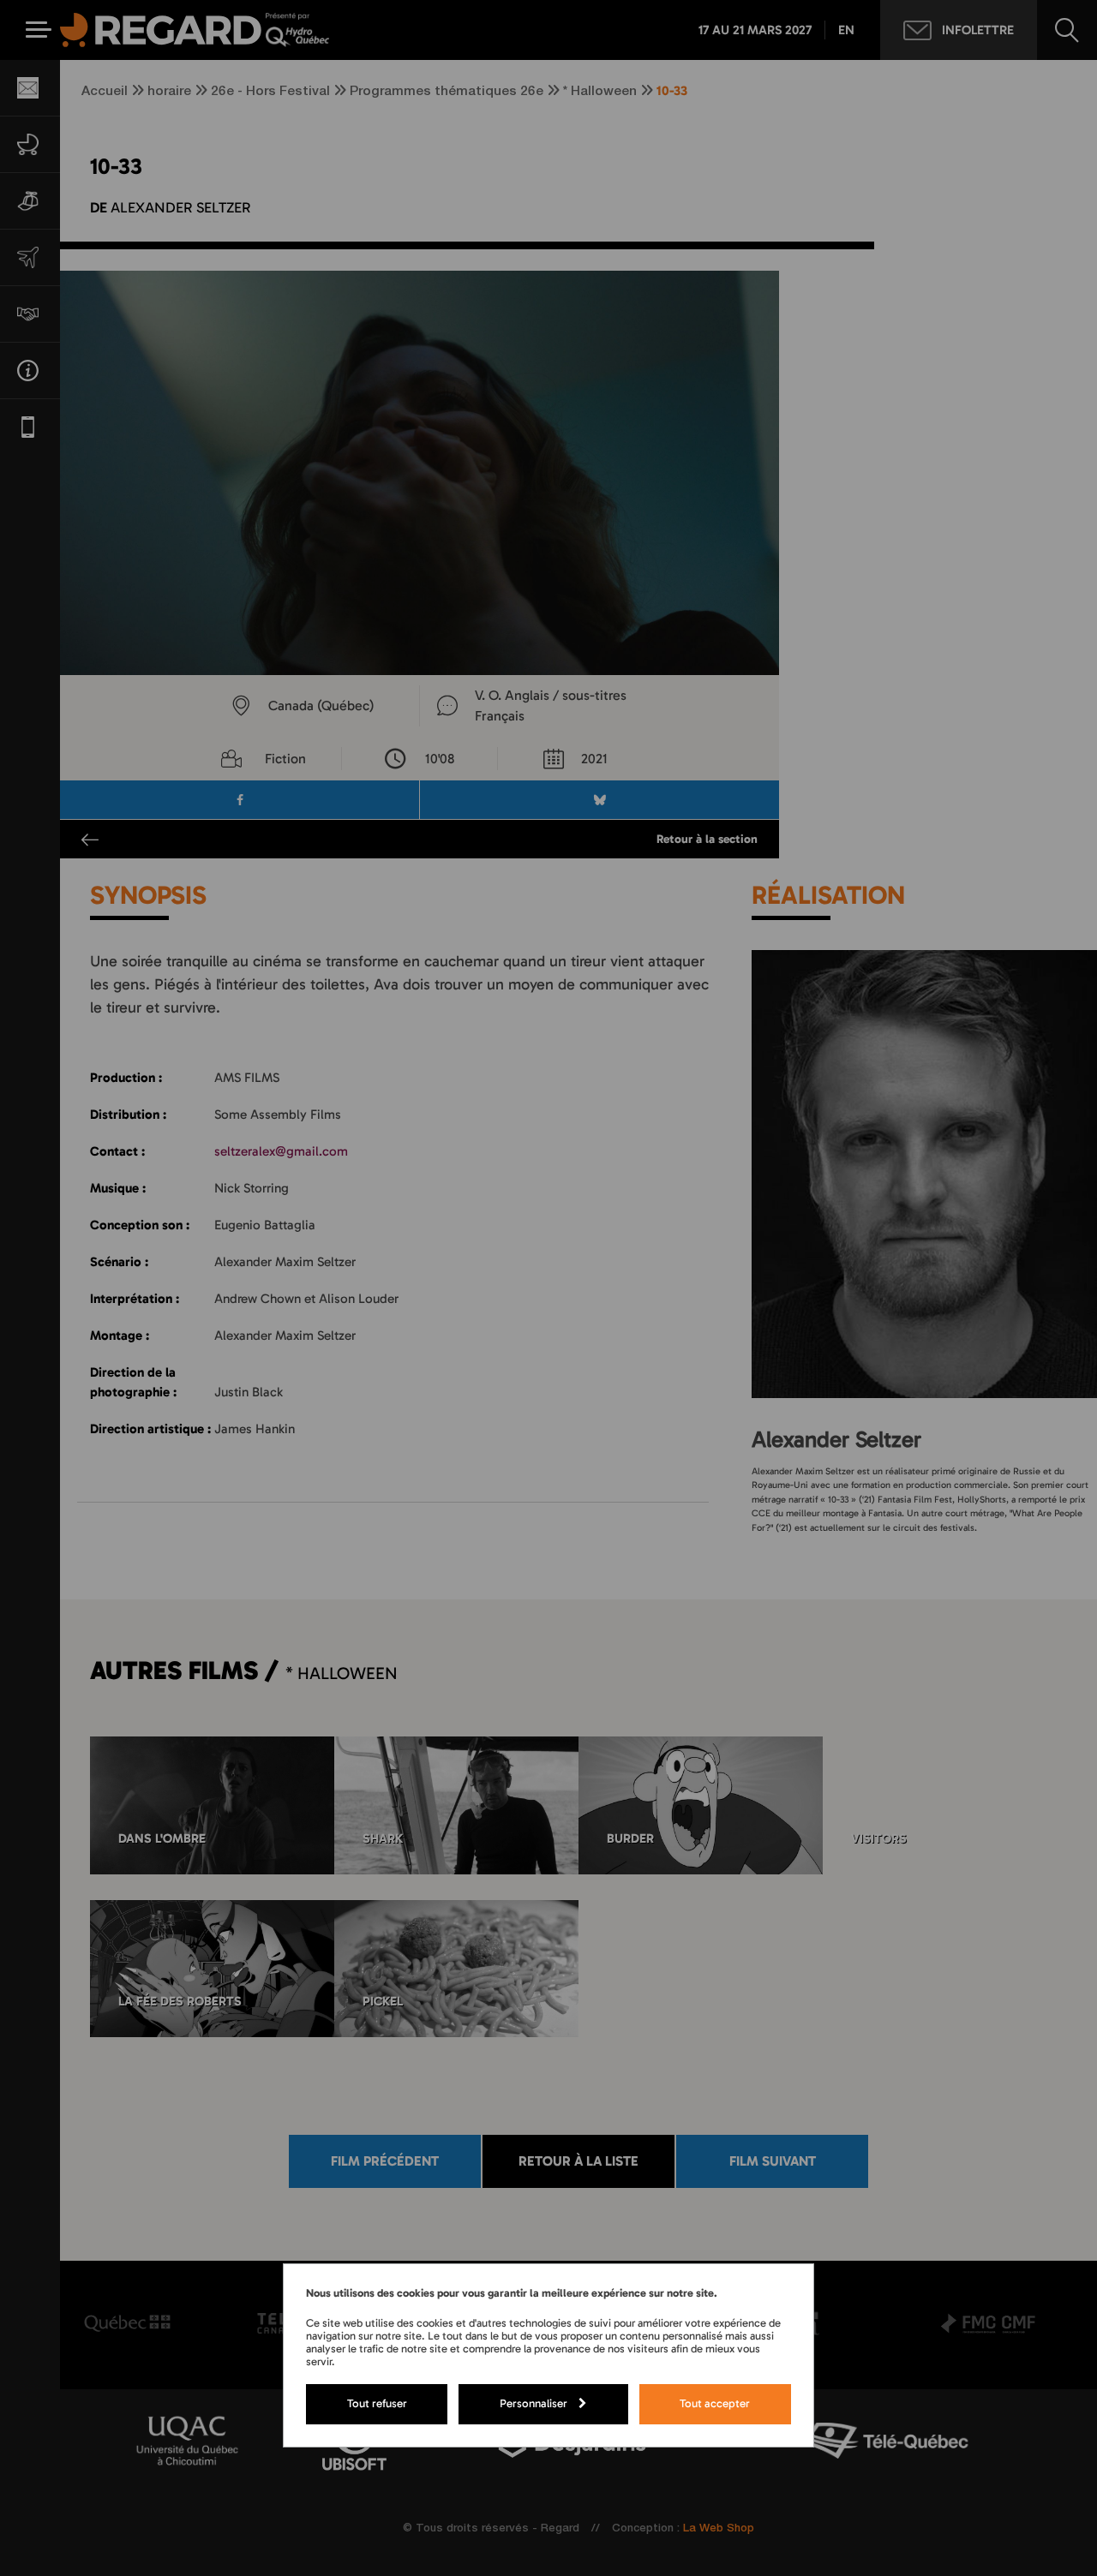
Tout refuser (377, 2403)
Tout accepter (715, 2403)
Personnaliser (534, 2403)
